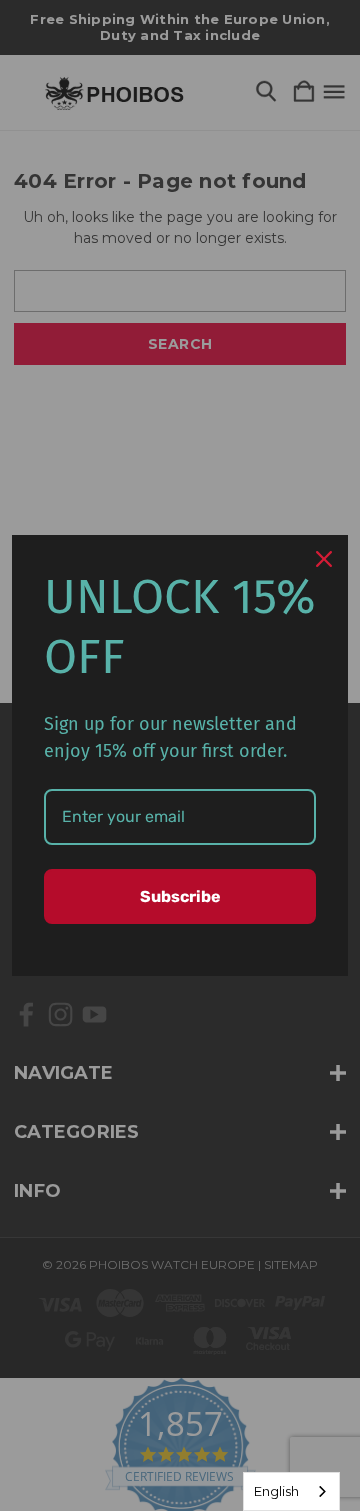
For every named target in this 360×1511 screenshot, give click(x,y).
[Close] (324, 559)
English (276, 1491)
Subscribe (180, 896)
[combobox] (291, 1491)
